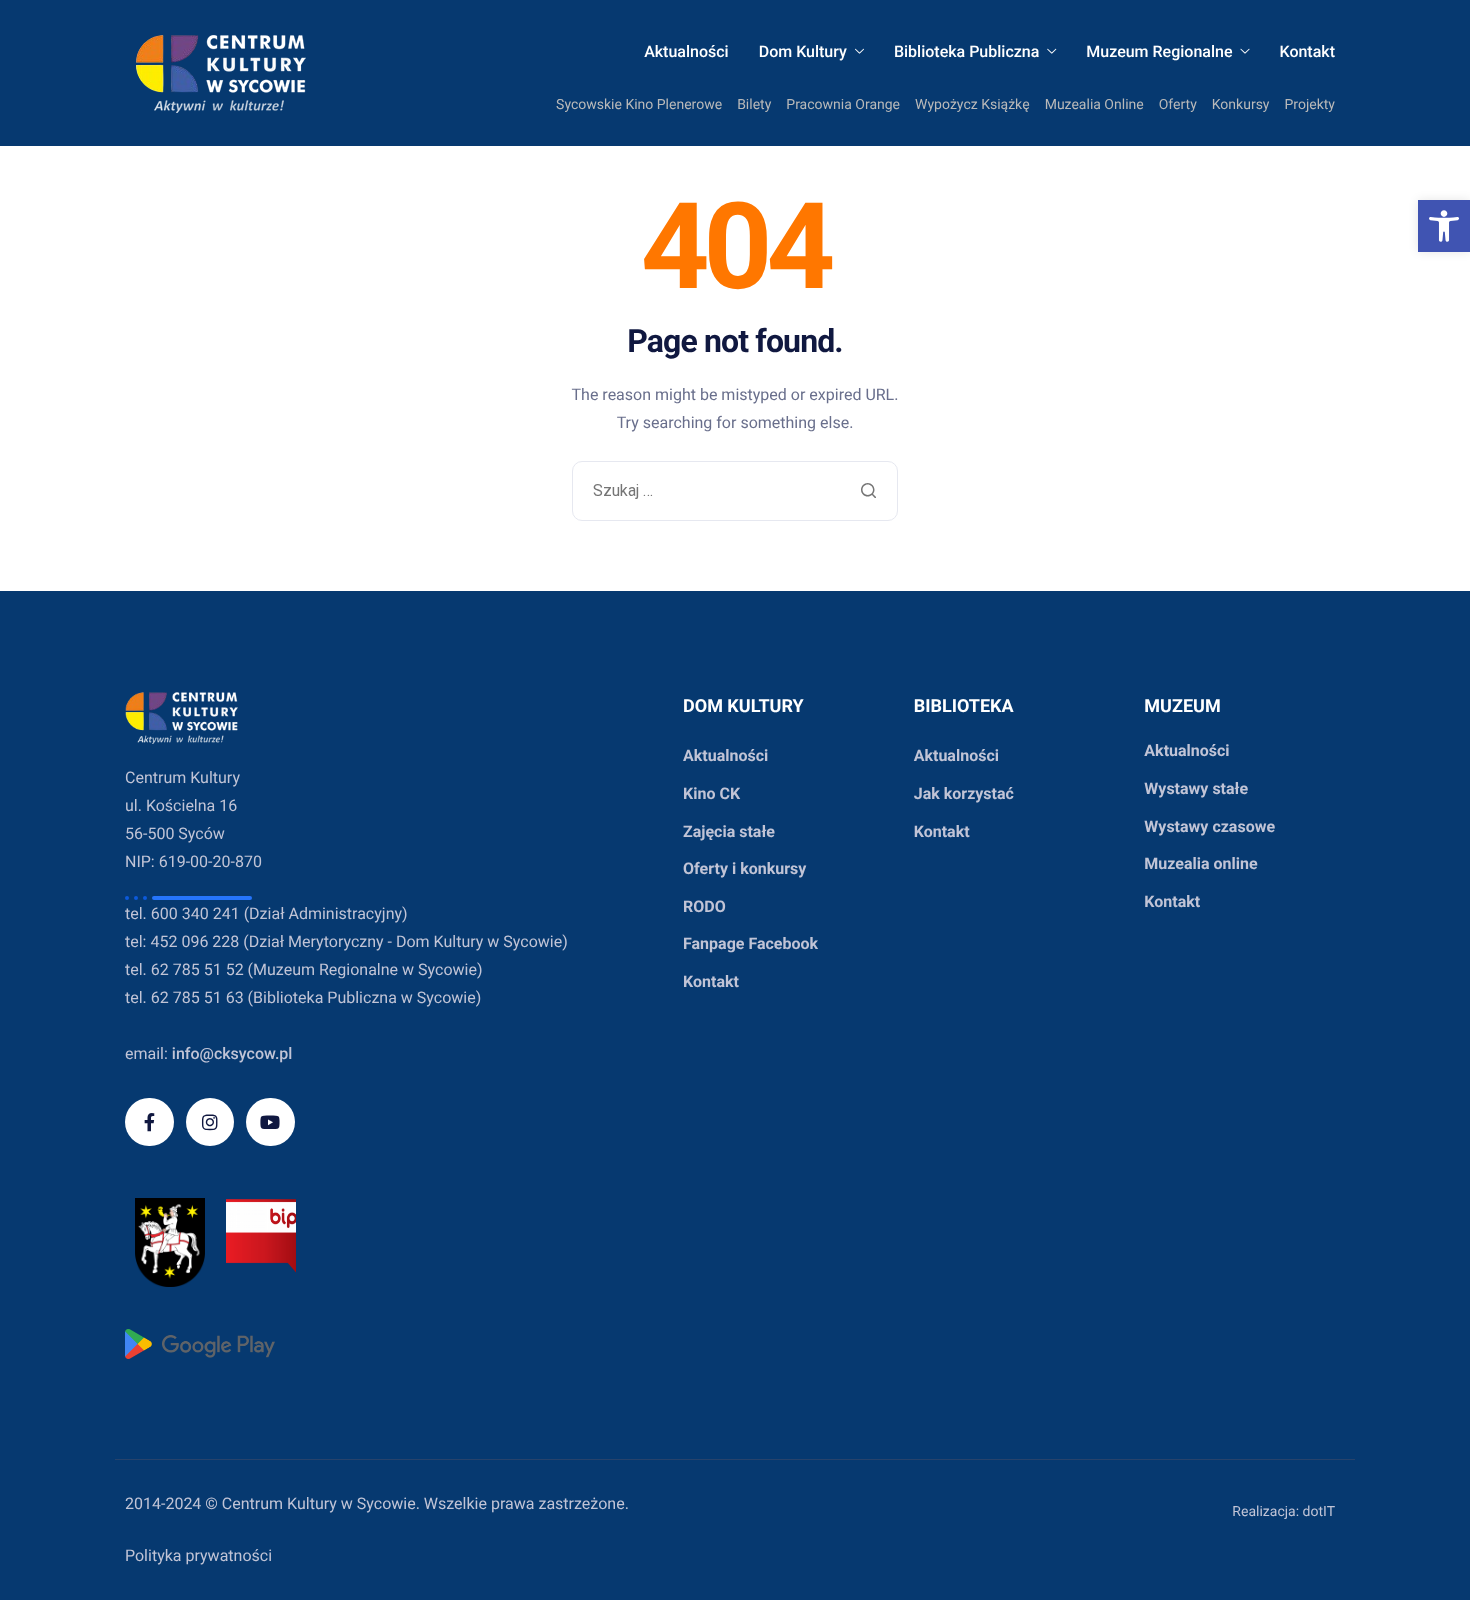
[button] (1444, 226)
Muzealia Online (1094, 105)
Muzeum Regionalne (1159, 52)
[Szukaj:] (735, 492)
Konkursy (1241, 105)
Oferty (1178, 105)
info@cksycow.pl (232, 1053)
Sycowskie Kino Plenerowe (639, 105)
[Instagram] (210, 1122)
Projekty (1310, 105)
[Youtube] (270, 1122)
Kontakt (1307, 52)
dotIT (1319, 1512)
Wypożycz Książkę (972, 105)
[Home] (220, 73)
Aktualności (686, 52)
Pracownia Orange (843, 105)
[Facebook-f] (149, 1122)
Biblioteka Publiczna (966, 52)
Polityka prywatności (198, 1555)
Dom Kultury (803, 52)
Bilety (754, 105)
